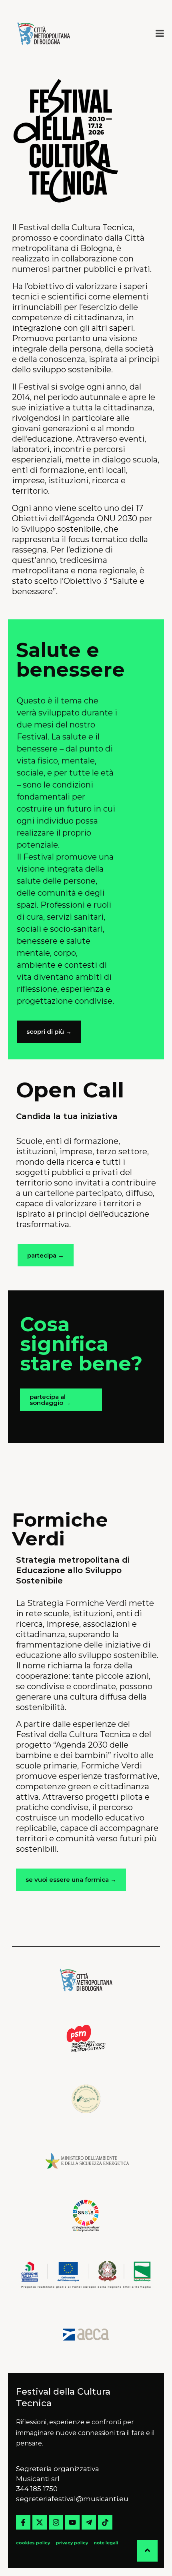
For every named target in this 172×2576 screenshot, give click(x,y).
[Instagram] (56, 2522)
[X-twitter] (40, 2522)
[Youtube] (72, 2522)
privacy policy (72, 2543)
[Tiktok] (105, 2522)
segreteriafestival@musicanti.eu (72, 2499)
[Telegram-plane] (89, 2522)
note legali (106, 2543)
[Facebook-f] (23, 2522)
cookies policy (34, 2543)
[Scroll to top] (147, 2551)
